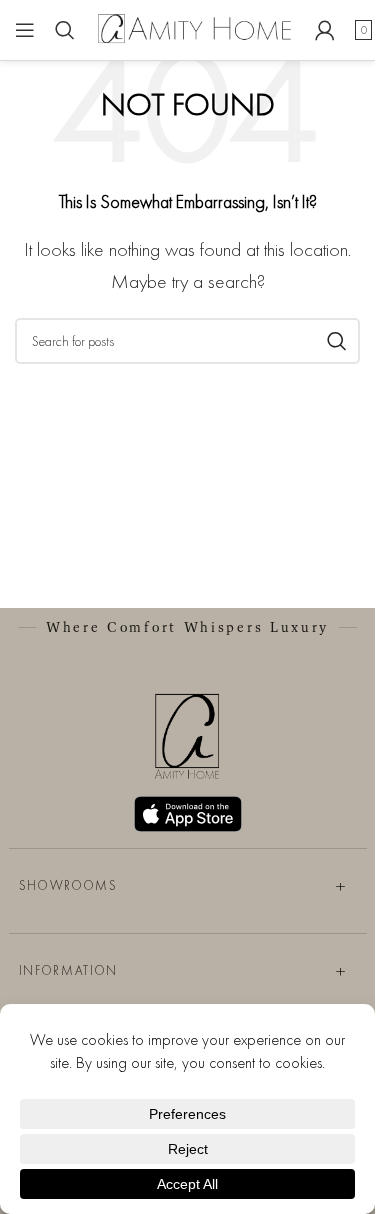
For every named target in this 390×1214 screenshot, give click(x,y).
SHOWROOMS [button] (68, 885)
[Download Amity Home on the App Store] (188, 814)
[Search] (65, 30)
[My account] (325, 30)
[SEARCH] (337, 341)
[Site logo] (195, 27)
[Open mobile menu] (25, 30)
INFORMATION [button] (69, 970)
